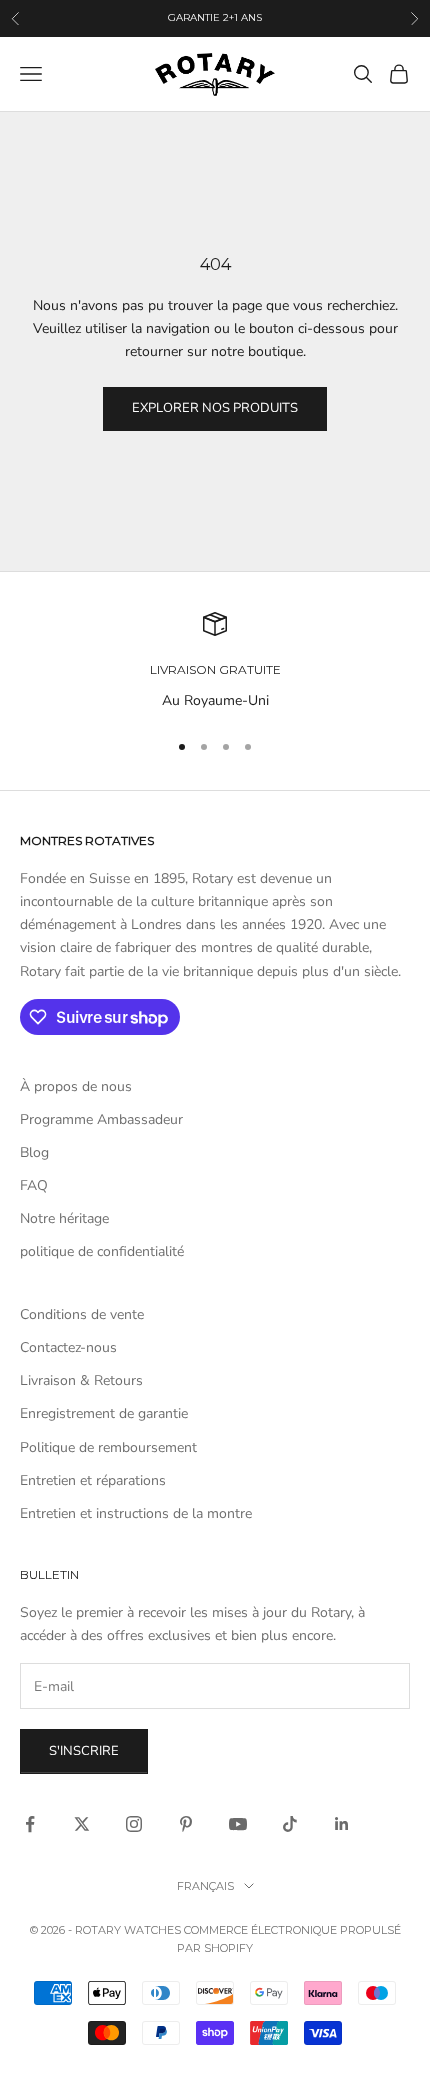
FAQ (34, 1185)
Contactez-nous (68, 1347)
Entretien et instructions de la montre (136, 1513)
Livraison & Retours (81, 1380)
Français (205, 1886)
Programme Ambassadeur (101, 1119)
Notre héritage (64, 1218)
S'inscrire (84, 1751)
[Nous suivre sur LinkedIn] (342, 1824)
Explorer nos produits (215, 408)
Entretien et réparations (93, 1480)
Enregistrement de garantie (104, 1413)
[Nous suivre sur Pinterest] (186, 1824)
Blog (34, 1152)
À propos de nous (76, 1086)
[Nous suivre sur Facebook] (30, 1824)
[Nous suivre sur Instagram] (134, 1824)
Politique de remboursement (108, 1447)
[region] (215, 661)
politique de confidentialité (102, 1251)
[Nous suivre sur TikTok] (290, 1824)
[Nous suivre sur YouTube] (238, 1824)
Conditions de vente (82, 1314)
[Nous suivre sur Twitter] (82, 1824)
